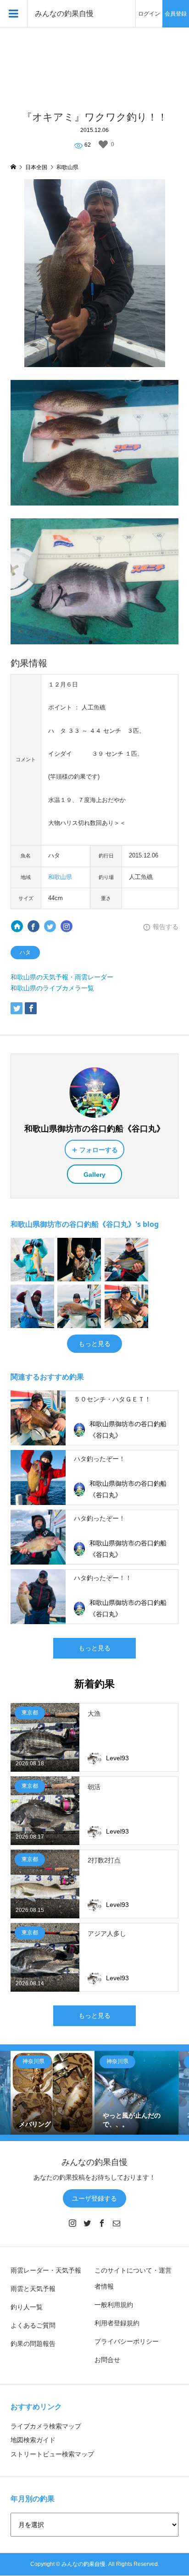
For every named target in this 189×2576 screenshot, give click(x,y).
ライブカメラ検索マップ (46, 2426)
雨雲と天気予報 (33, 2289)
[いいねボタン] (103, 144)
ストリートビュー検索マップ (52, 2454)
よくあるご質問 (33, 2325)
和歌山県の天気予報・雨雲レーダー (62, 977)
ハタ (25, 952)
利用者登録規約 (117, 2323)
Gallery (94, 1175)
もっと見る (94, 1344)
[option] (53, 2093)
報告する (166, 927)
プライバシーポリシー (127, 2341)
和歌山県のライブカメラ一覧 (52, 988)
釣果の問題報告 (33, 2344)
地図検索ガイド (33, 2440)
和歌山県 (60, 877)
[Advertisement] (94, 64)
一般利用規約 (114, 2305)
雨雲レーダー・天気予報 (46, 2270)
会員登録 (176, 14)
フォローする (99, 1150)
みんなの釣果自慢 (64, 14)
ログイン (149, 14)
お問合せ (107, 2360)
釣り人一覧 (27, 2307)
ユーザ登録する (94, 2198)
